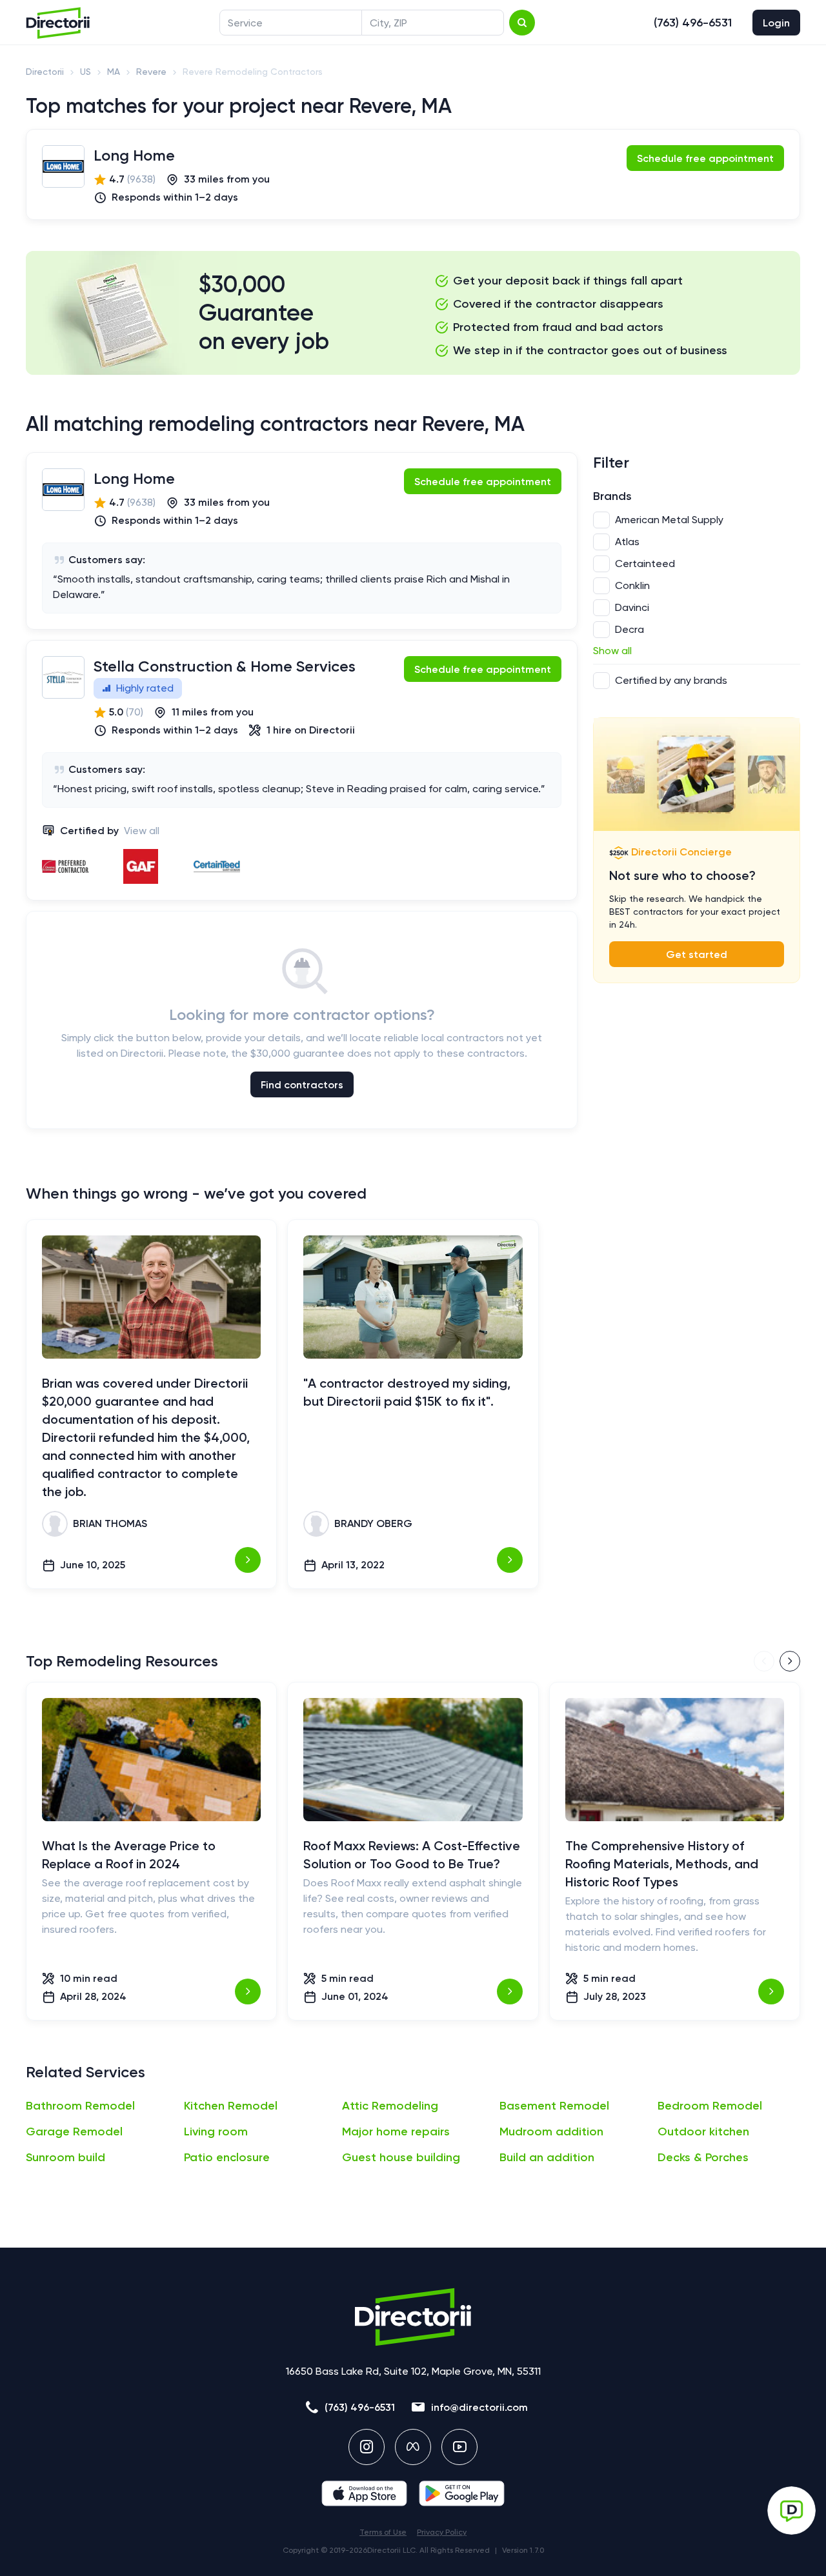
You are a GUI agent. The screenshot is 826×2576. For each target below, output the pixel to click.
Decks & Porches (703, 2157)
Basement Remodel (554, 2106)
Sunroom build (65, 2157)
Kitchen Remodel (231, 2106)
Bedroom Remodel (710, 2106)
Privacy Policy (442, 2532)
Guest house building (401, 2157)
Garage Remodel (74, 2132)
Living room (216, 2132)
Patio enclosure (227, 2157)
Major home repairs (396, 2132)
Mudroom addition (551, 2132)
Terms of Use (383, 2532)
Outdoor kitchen (703, 2132)
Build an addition (547, 2157)
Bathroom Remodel (80, 2106)
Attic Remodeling (390, 2106)
